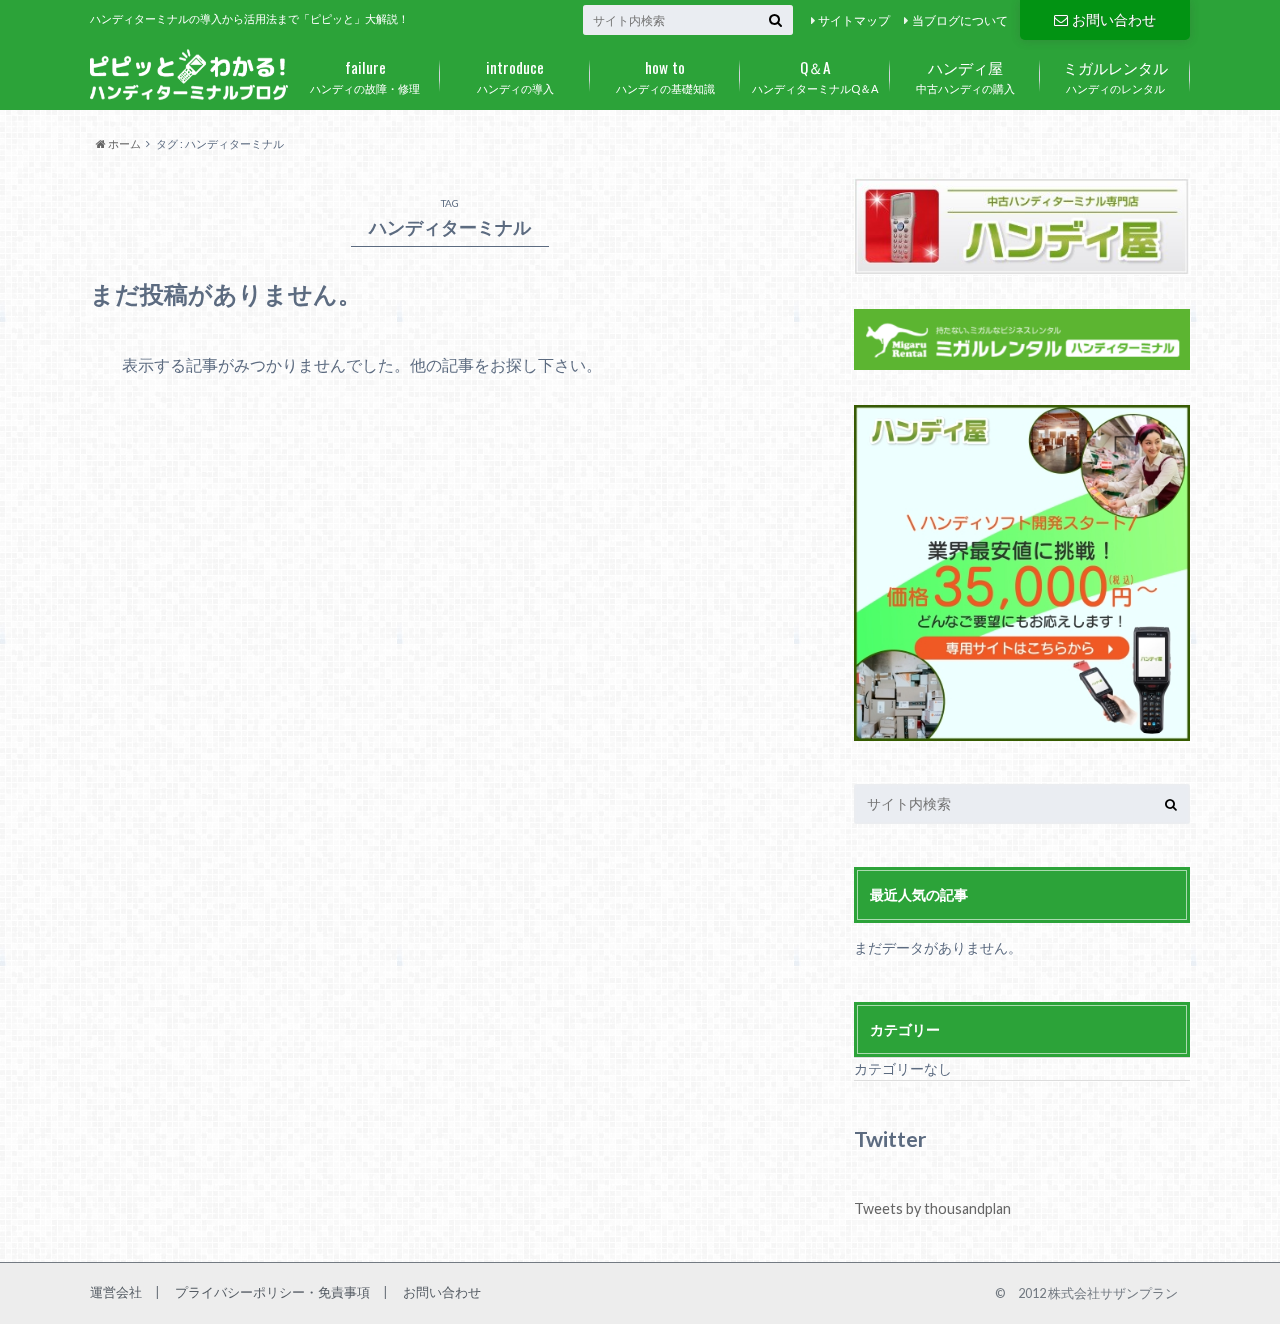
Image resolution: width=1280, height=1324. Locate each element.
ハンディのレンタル (1115, 75)
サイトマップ (854, 20)
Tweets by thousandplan (932, 1208)
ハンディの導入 (515, 75)
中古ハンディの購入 (965, 75)
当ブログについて (960, 20)
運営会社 (116, 1292)
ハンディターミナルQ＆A (815, 75)
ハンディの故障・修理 (365, 75)
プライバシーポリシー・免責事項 (272, 1292)
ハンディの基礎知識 (665, 75)
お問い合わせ (1114, 19)
